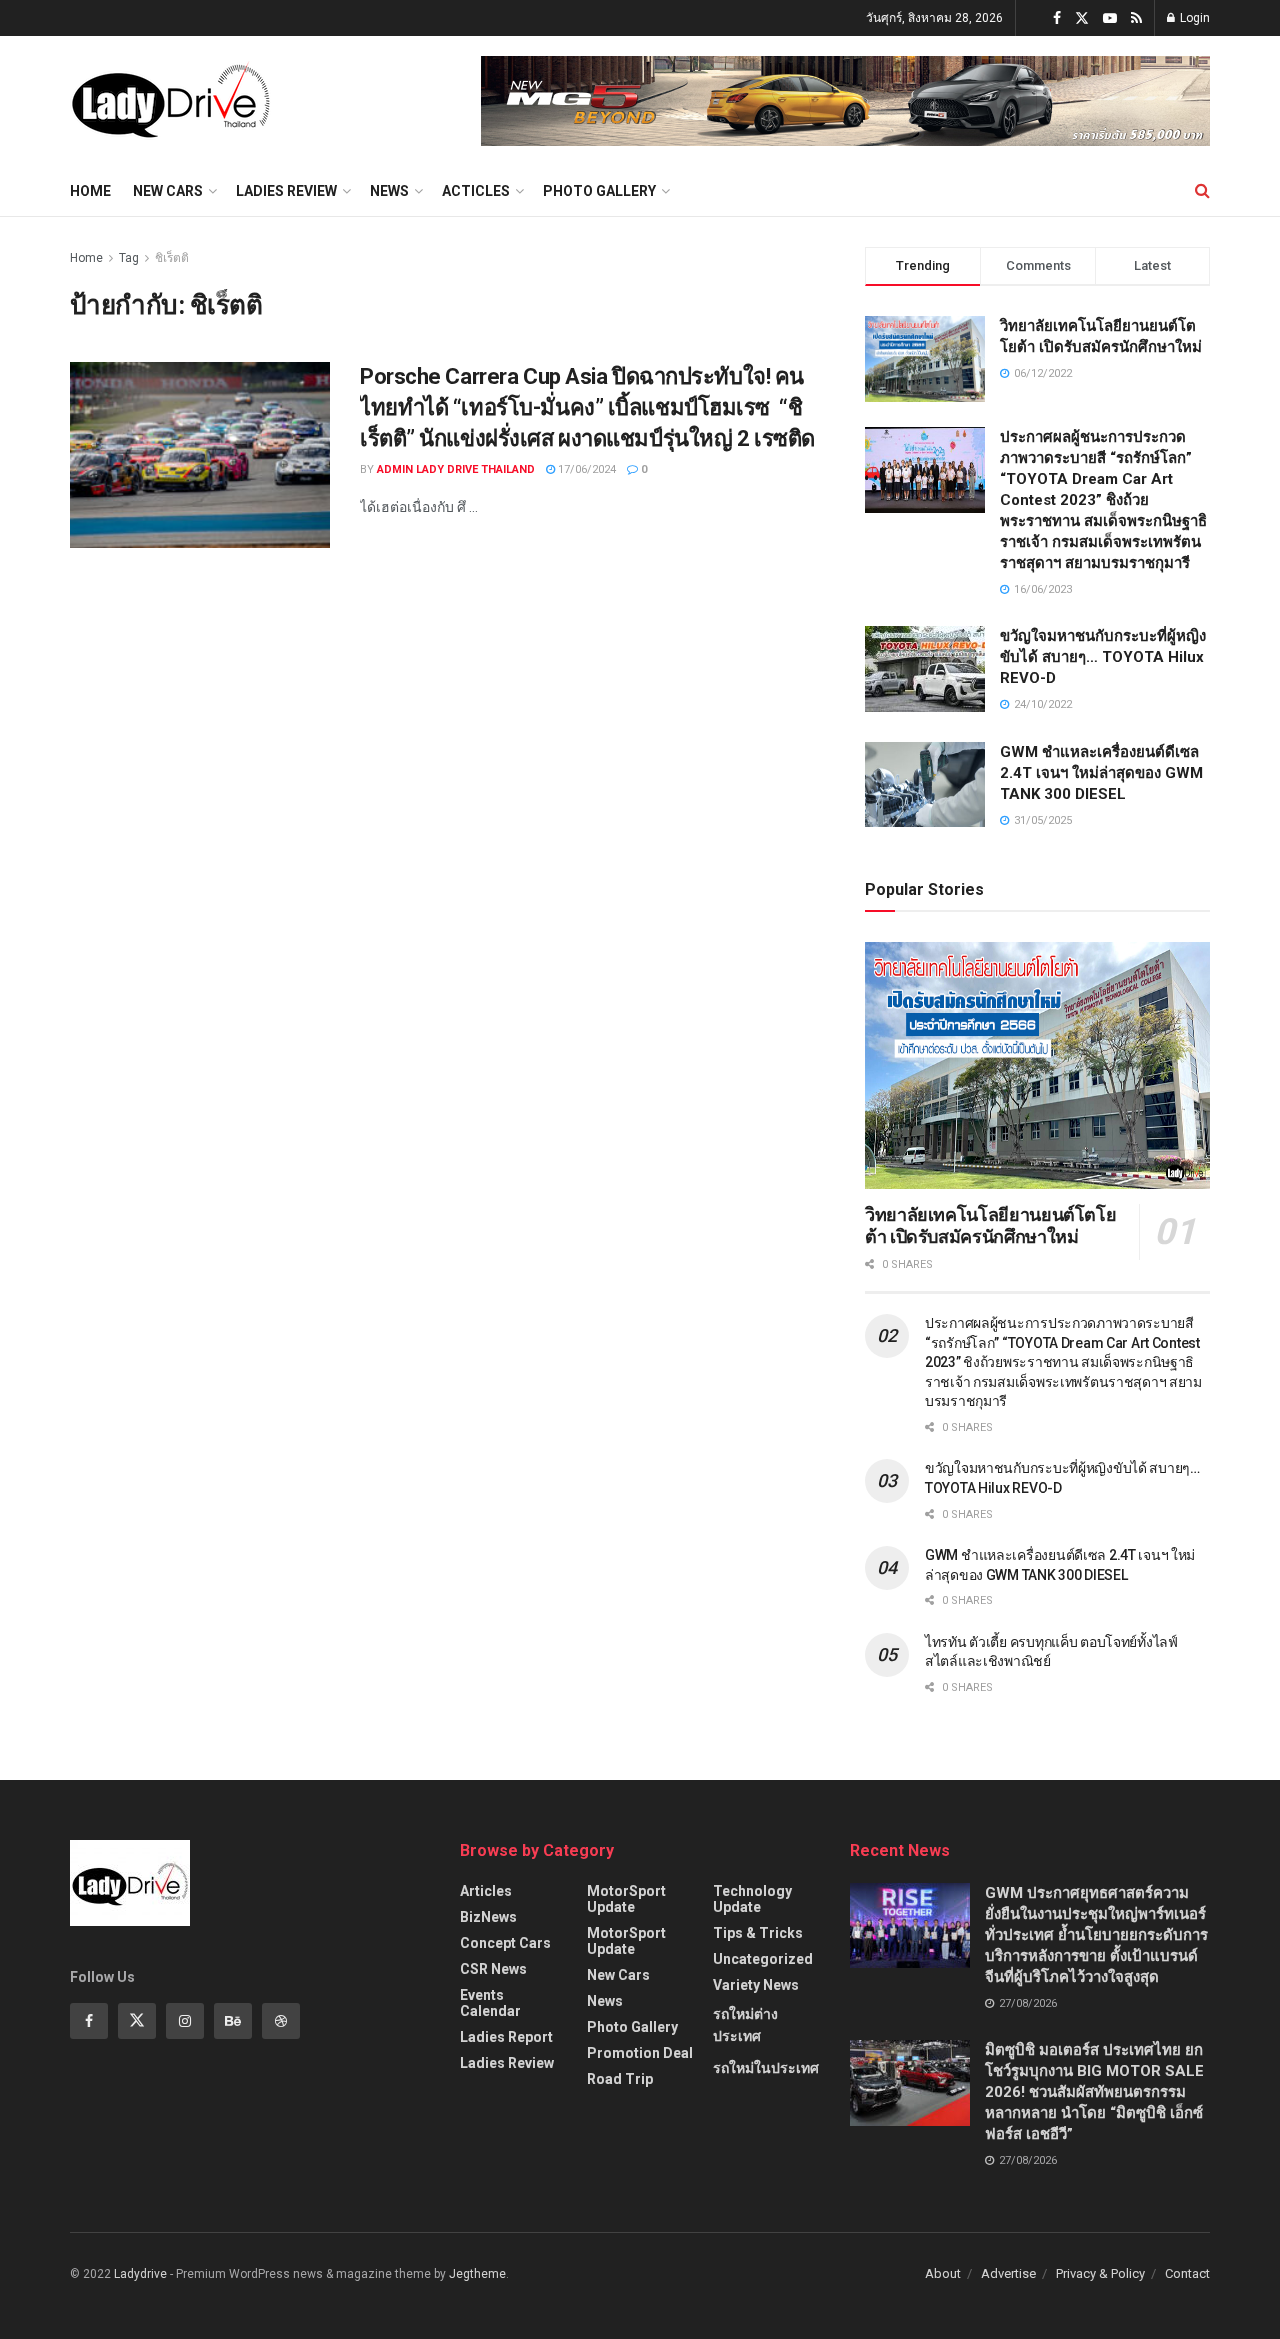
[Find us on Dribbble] (281, 2021)
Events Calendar (490, 2003)
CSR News (493, 1969)
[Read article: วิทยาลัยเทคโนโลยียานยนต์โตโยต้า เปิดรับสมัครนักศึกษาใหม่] (1037, 1065)
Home (90, 191)
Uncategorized (763, 1959)
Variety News (756, 1985)
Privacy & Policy (1100, 2273)
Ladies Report (506, 2037)
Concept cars (505, 1943)
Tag (129, 258)
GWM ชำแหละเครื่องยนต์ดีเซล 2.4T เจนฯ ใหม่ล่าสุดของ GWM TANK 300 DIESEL (1101, 773)
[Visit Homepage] (170, 101)
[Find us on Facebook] (1057, 18)
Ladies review (286, 191)
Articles (486, 1891)
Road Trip (620, 2079)
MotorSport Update (626, 1899)
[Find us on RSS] (1136, 18)
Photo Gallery (599, 191)
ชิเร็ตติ (172, 258)
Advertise (1008, 2273)
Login (1193, 18)
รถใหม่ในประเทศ (766, 2068)
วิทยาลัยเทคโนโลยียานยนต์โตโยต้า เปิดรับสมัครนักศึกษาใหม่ (990, 1226)
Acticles (476, 191)
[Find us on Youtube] (1110, 18)
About (943, 2273)
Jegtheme (477, 2274)
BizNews (488, 1917)
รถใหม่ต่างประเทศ (745, 2025)
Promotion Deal (640, 2053)
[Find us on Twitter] (1082, 18)
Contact (1187, 2273)
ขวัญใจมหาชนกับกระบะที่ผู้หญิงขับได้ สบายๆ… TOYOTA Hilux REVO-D (1103, 657)
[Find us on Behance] (233, 2021)
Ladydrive (140, 2274)
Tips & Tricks (758, 1933)
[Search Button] (1202, 191)
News (389, 191)
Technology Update (752, 1899)
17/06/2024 (585, 469)
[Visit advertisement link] (845, 101)
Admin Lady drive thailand (456, 469)
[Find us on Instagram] (185, 2021)
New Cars (168, 191)
